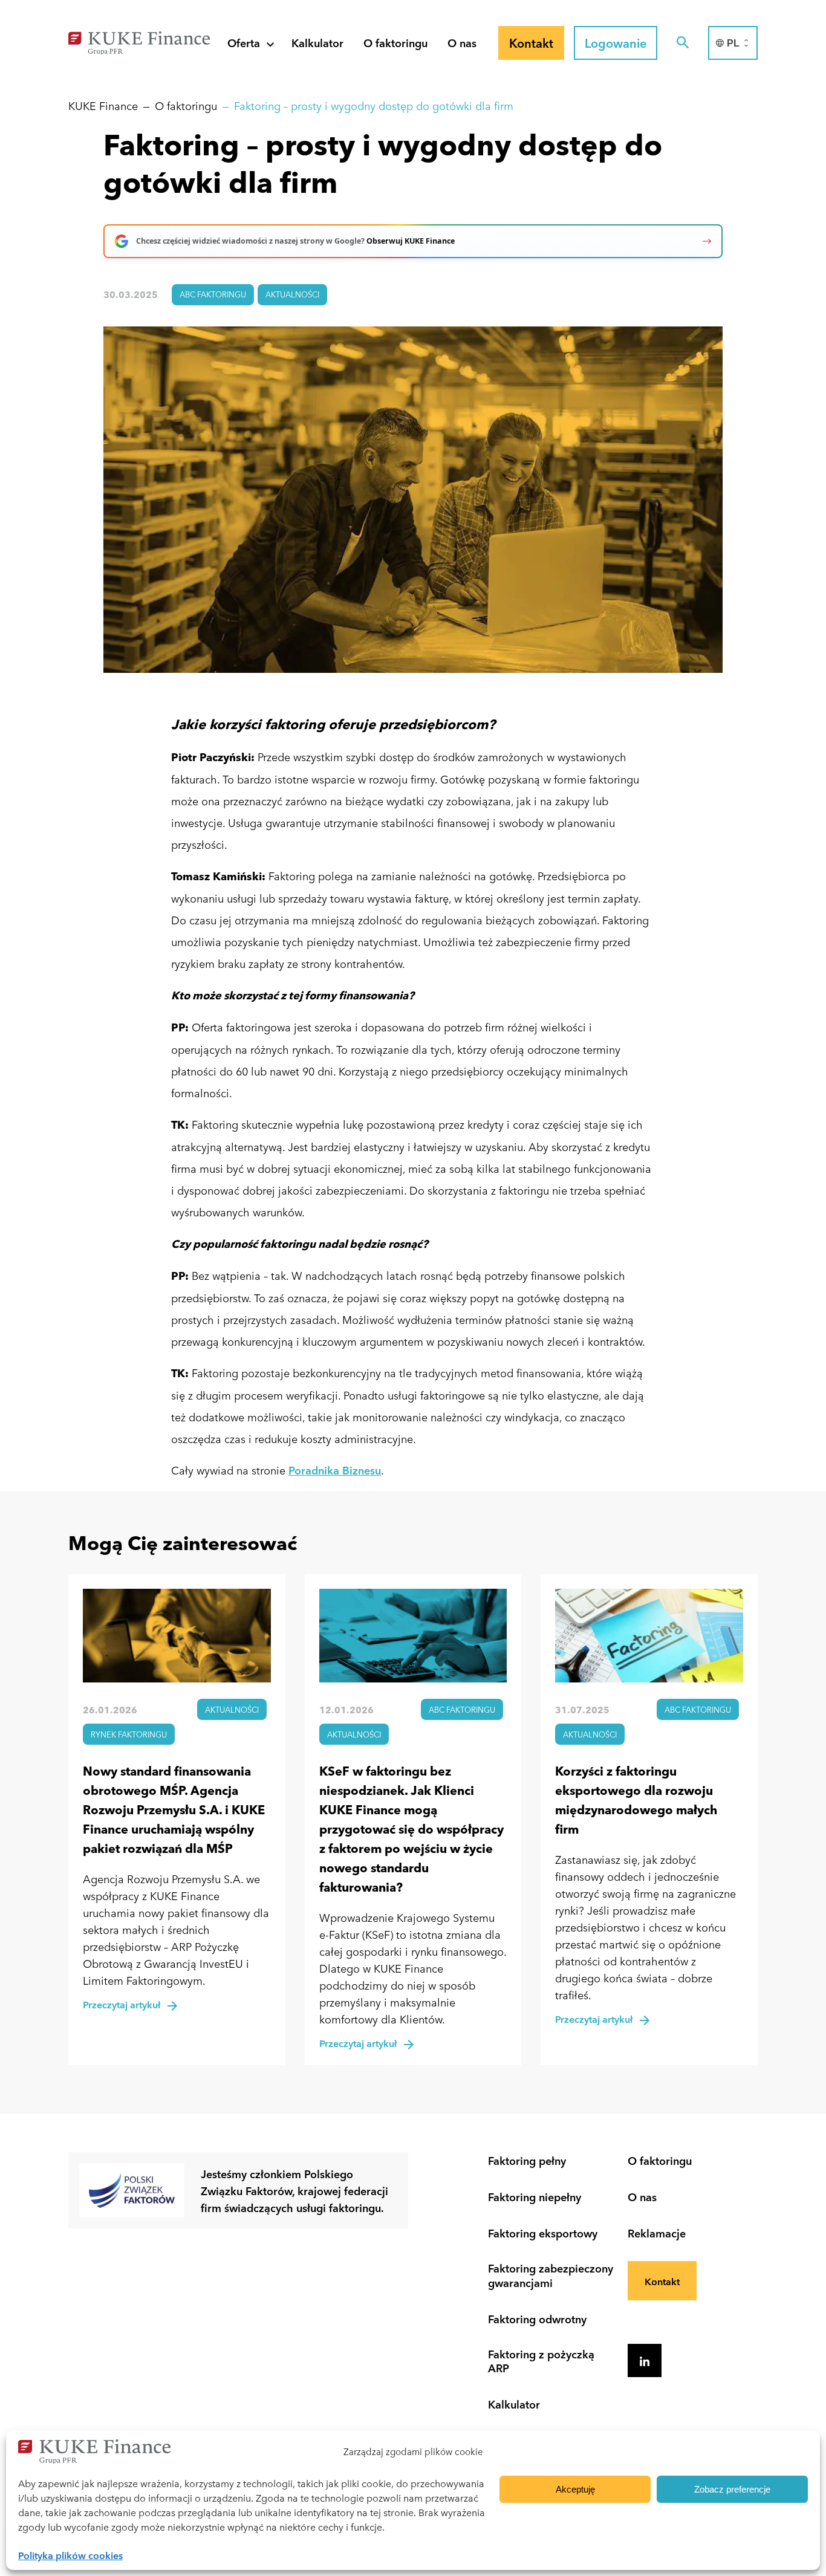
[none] (733, 43)
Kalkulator (317, 42)
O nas (462, 42)
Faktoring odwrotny (537, 2319)
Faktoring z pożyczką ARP (541, 2361)
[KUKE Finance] (139, 41)
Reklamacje (657, 2233)
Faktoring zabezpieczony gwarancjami (551, 2275)
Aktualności (292, 294)
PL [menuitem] (733, 43)
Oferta (244, 42)
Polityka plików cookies (70, 2555)
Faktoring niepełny (535, 2197)
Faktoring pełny (527, 2160)
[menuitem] (733, 43)
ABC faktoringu (213, 294)
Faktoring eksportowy (543, 2233)
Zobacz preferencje (732, 2489)
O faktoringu (395, 42)
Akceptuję (575, 2489)
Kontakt (662, 2281)
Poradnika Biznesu (335, 1470)
